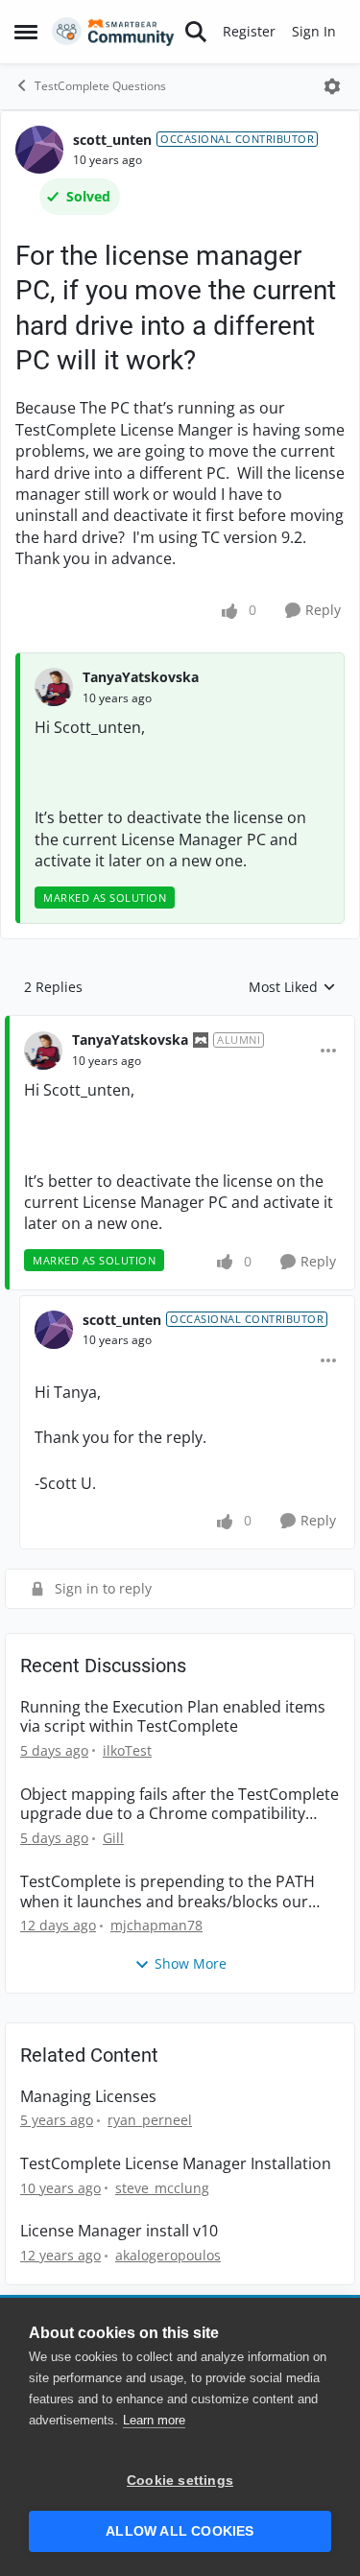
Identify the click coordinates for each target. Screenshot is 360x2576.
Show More (191, 1963)
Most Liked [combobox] (292, 987)
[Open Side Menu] (26, 32)
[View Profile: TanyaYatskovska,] (54, 687)
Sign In (314, 31)
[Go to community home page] (113, 32)
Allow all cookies (180, 2531)
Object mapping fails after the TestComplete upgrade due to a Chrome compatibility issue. (180, 1805)
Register (249, 31)
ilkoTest (127, 1750)
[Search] (196, 32)
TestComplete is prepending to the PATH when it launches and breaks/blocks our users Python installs (168, 1892)
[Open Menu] (332, 86)
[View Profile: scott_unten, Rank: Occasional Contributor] (39, 150)
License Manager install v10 (119, 2231)
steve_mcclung (162, 2188)
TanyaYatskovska (141, 677)
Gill (113, 1838)
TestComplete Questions (100, 86)
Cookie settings (180, 2481)
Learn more (154, 2420)
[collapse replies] (180, 1025)
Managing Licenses (88, 2097)
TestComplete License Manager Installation (176, 2164)
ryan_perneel (150, 2120)
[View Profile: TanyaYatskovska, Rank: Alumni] (43, 1051)
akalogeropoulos (168, 2255)
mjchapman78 (156, 1925)
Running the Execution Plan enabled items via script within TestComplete (173, 1717)
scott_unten (112, 140)
